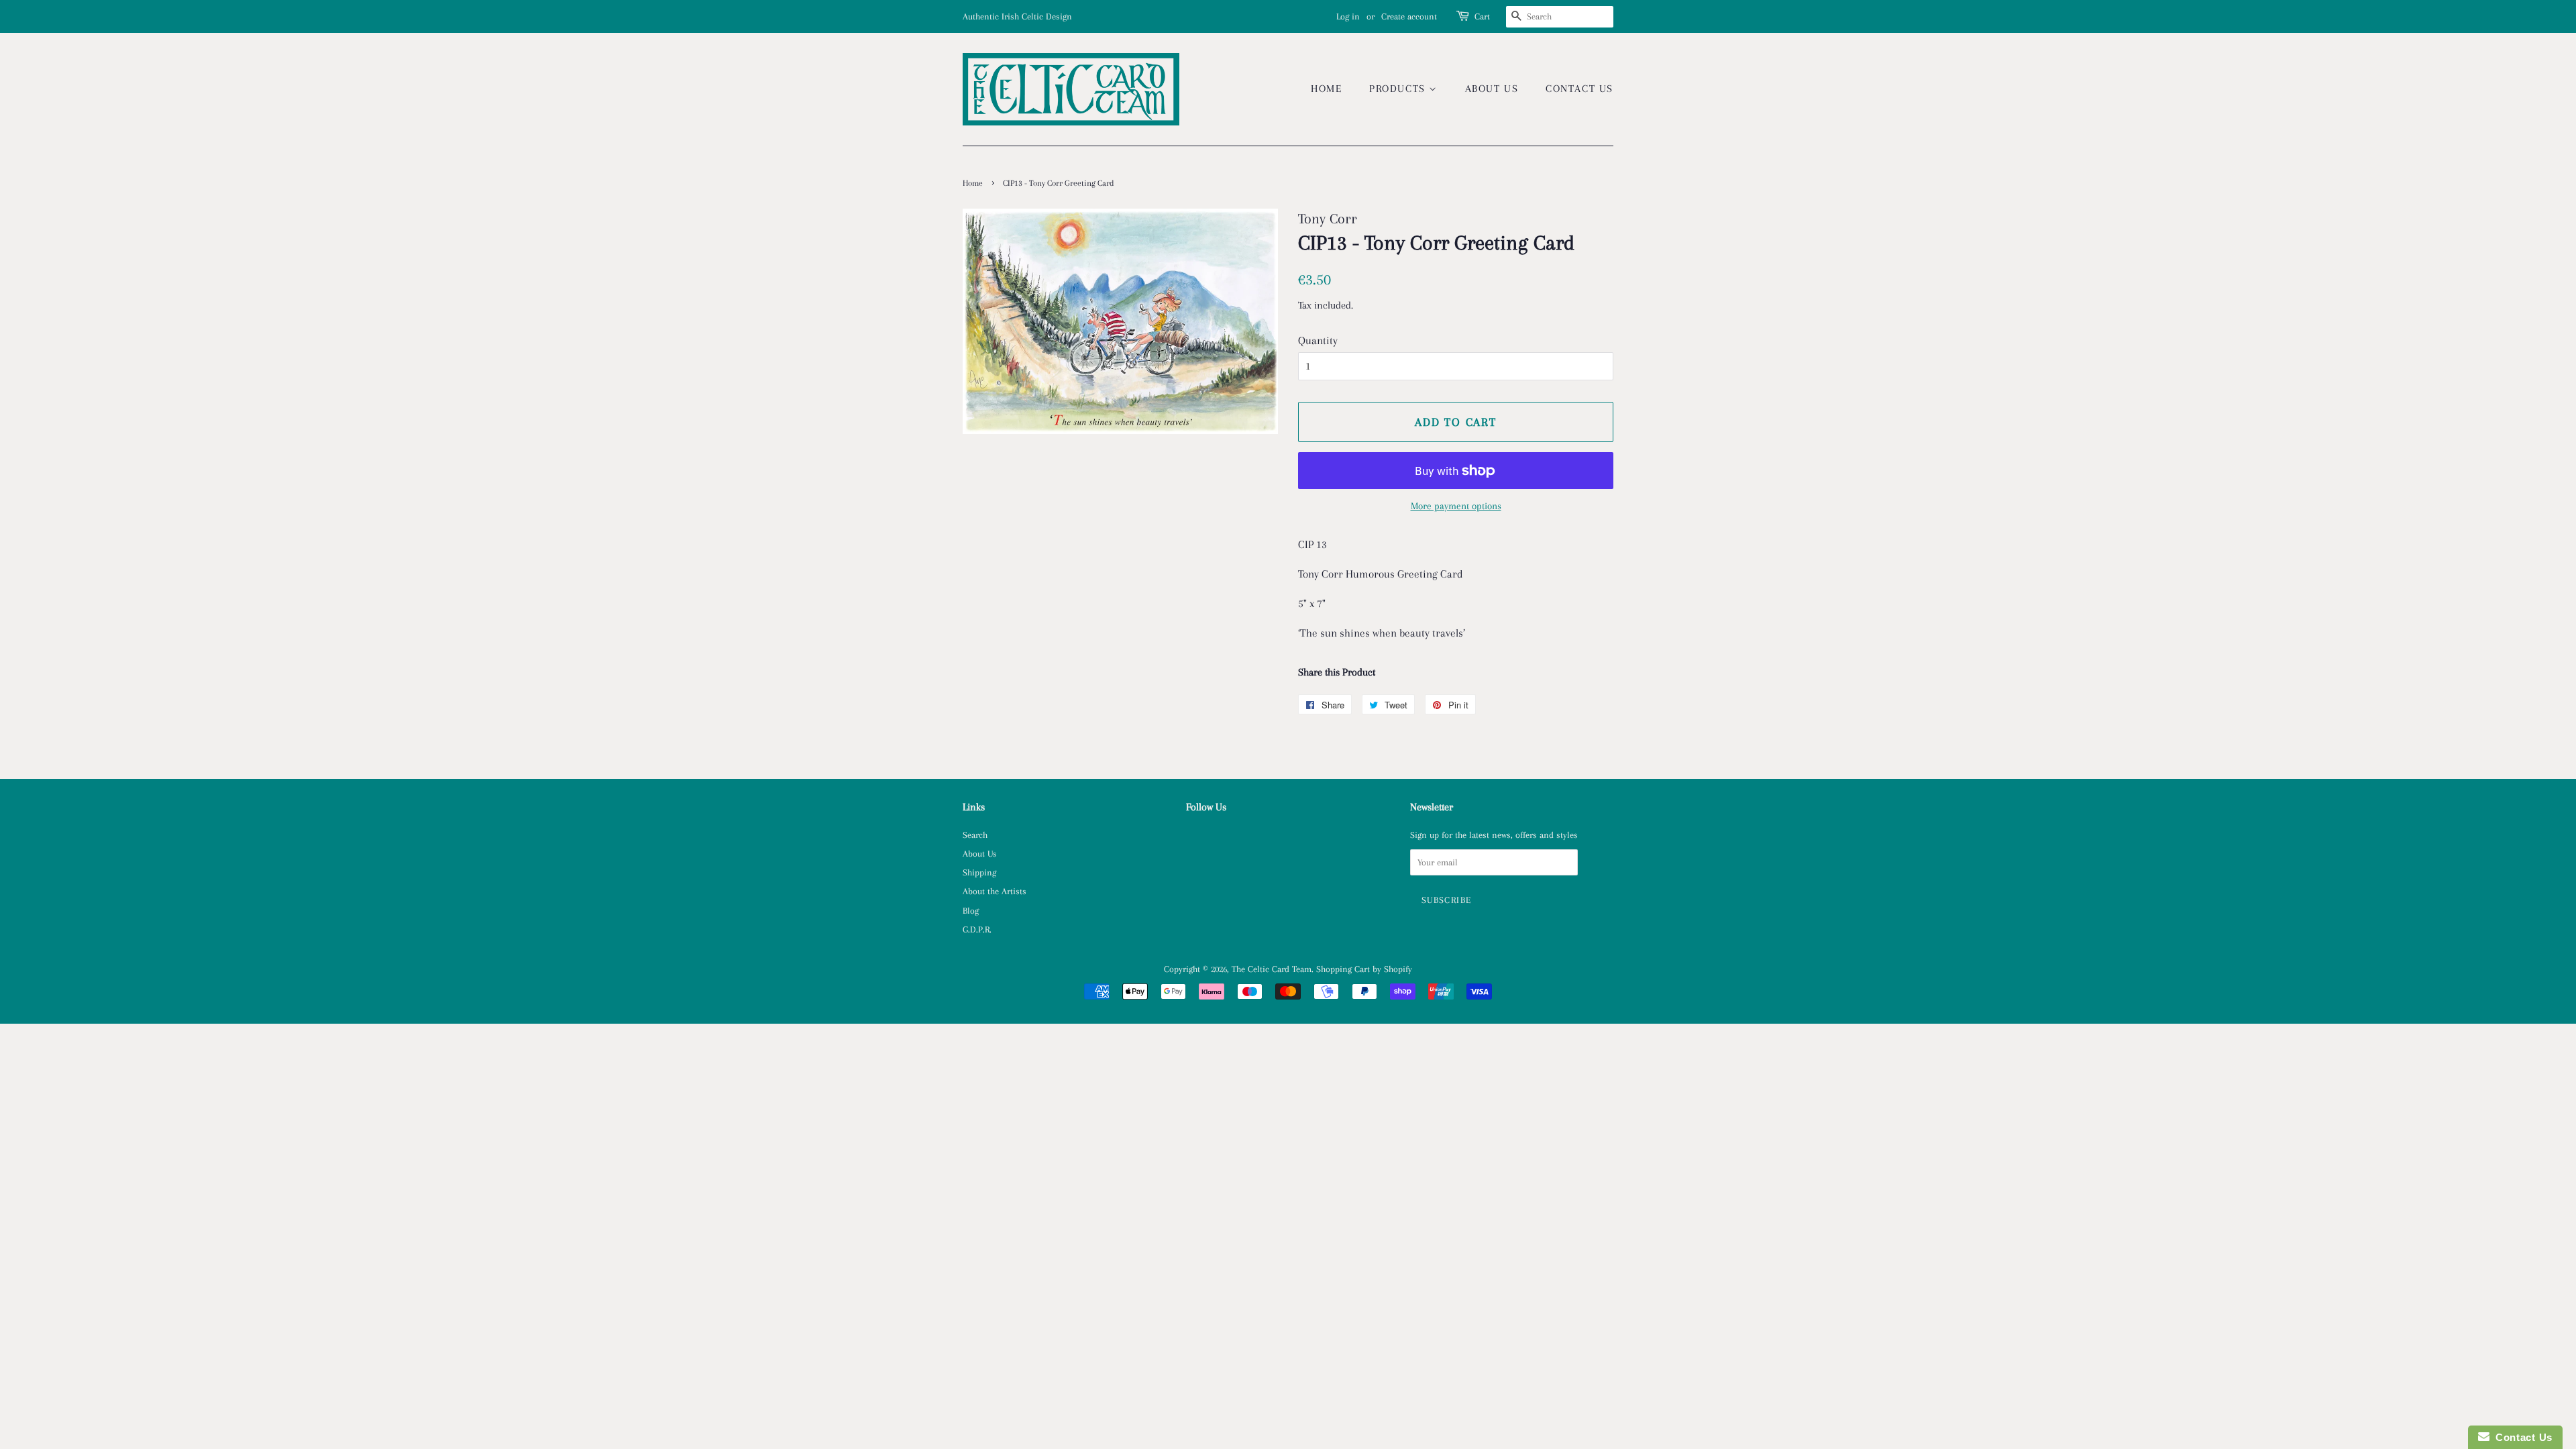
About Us (1492, 89)
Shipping (979, 872)
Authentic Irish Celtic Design (1017, 16)
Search (975, 835)
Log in (1348, 16)
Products (1399, 89)
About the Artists (995, 891)
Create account (1409, 16)
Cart (1482, 16)
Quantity (1318, 340)
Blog (971, 910)
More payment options (1456, 506)
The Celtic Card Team (1272, 969)
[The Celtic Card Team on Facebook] (1194, 837)
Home (1326, 89)
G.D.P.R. (977, 929)
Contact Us (1579, 89)
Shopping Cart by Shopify (1364, 969)
